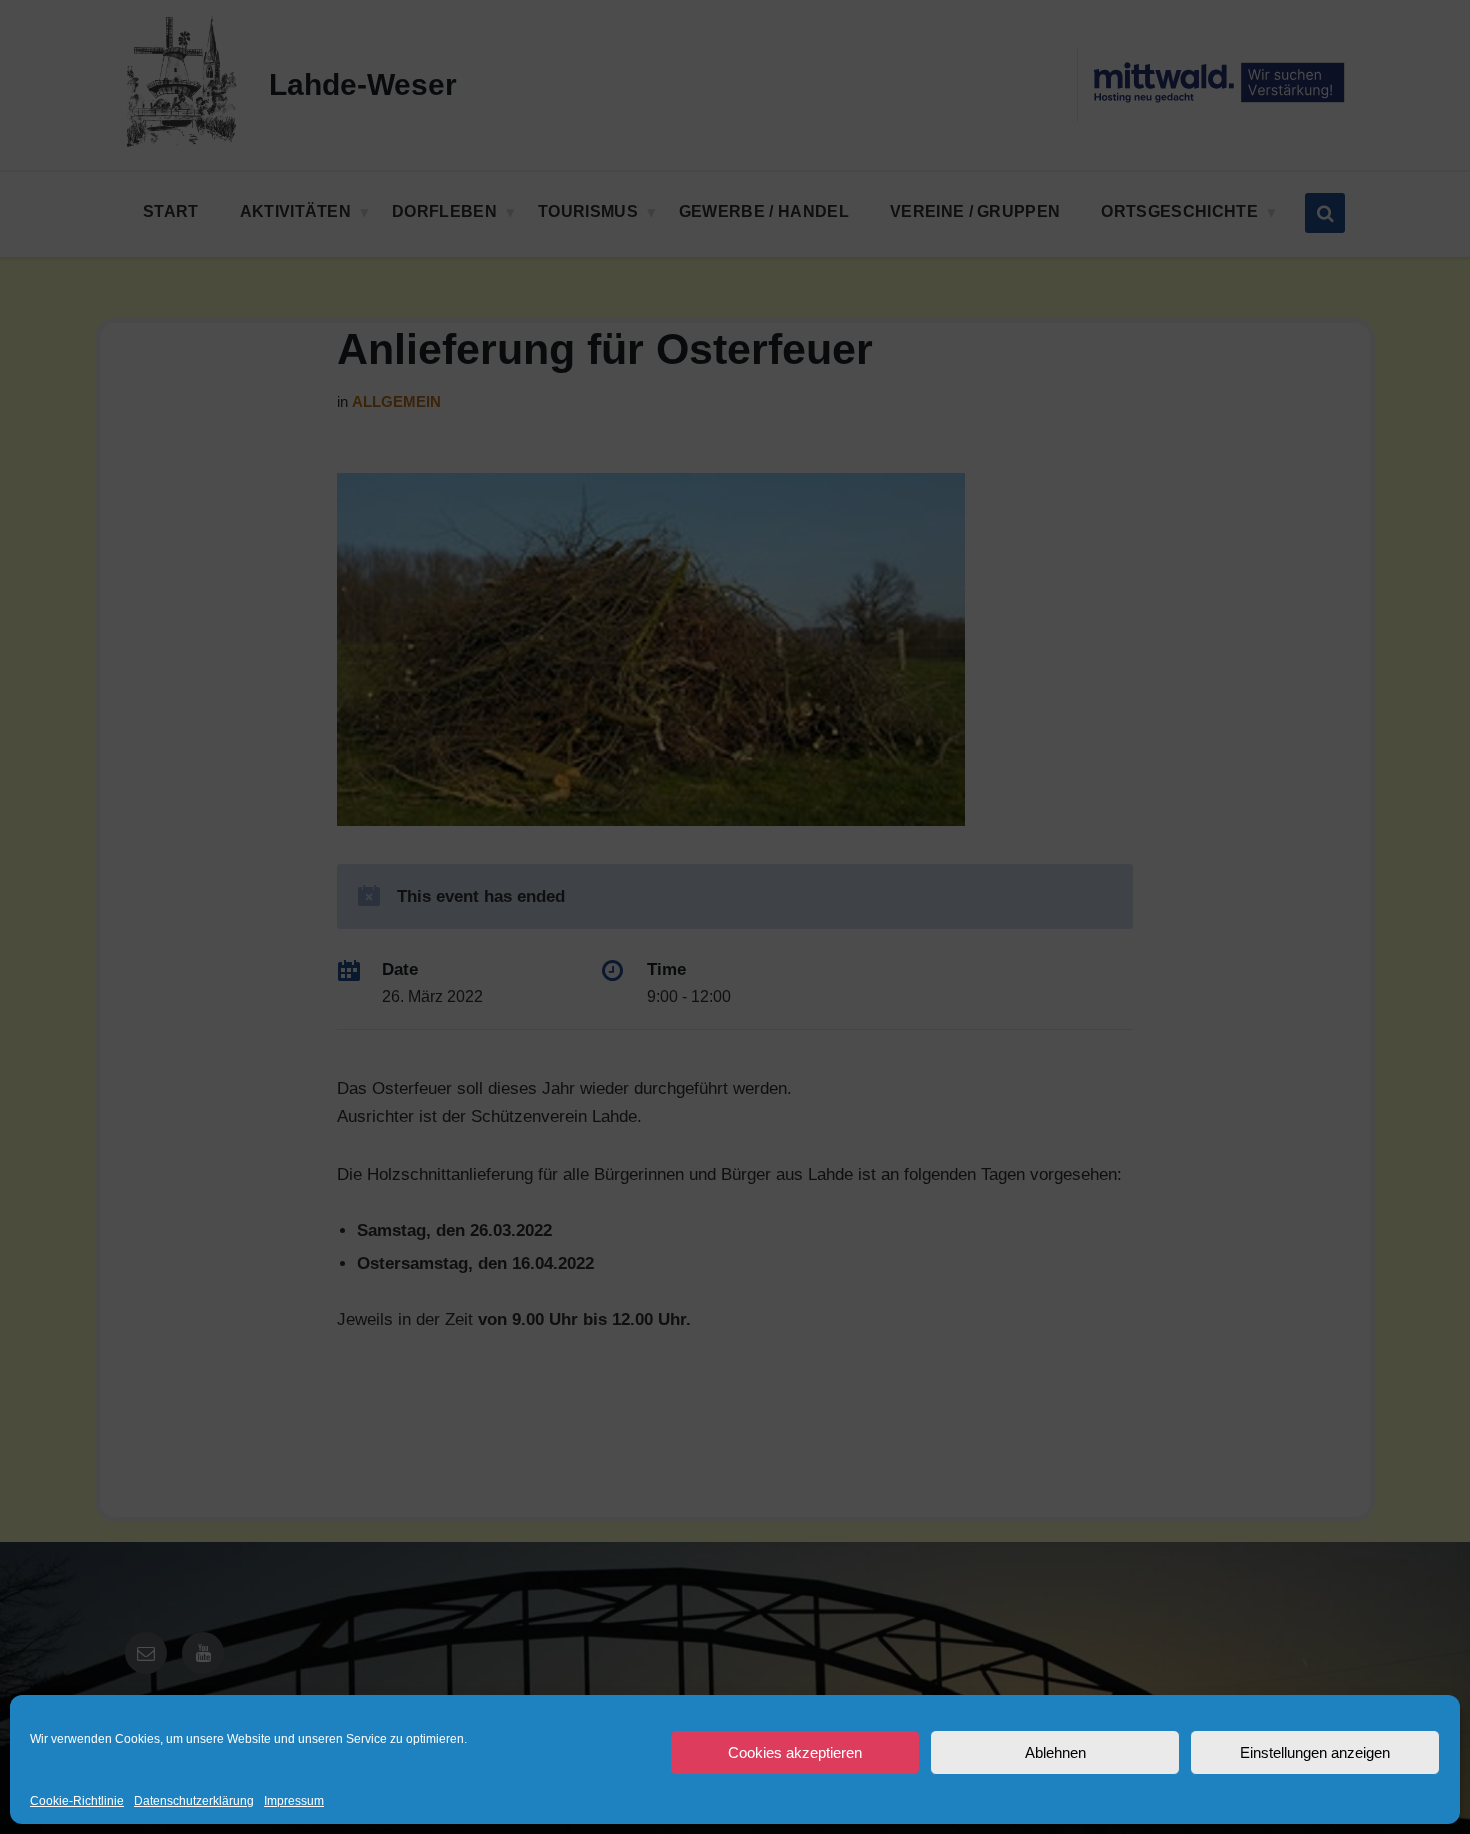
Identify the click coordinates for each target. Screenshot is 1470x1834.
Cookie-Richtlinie (77, 1801)
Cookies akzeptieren (795, 1752)
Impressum (294, 1801)
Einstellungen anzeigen (1315, 1752)
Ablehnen (1055, 1752)
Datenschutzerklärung (194, 1801)
